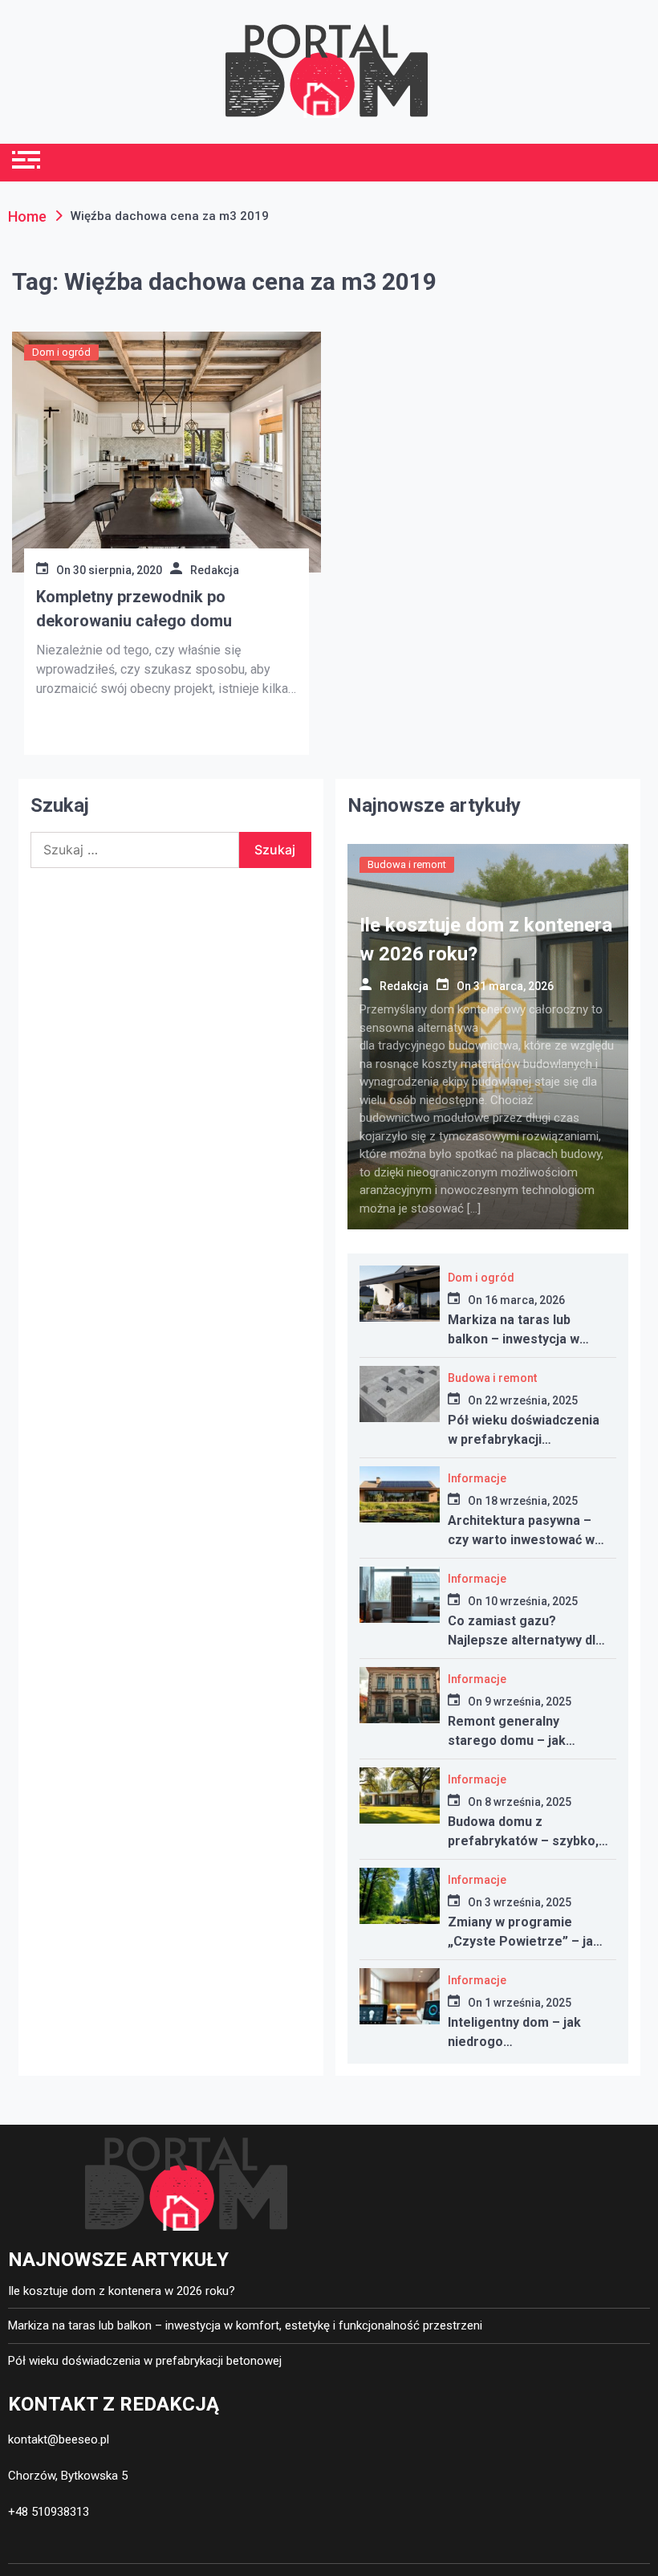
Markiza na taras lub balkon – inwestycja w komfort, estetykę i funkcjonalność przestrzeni (245, 2325)
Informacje (477, 1478)
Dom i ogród (61, 352)
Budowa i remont (407, 864)
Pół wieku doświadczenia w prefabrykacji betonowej (524, 1439)
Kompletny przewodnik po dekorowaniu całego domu (134, 609)
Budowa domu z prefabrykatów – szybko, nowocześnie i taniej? (523, 1841)
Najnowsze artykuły (434, 805)
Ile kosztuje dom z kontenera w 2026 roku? (122, 2291)
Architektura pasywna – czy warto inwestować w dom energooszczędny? (521, 1540)
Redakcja (215, 570)
